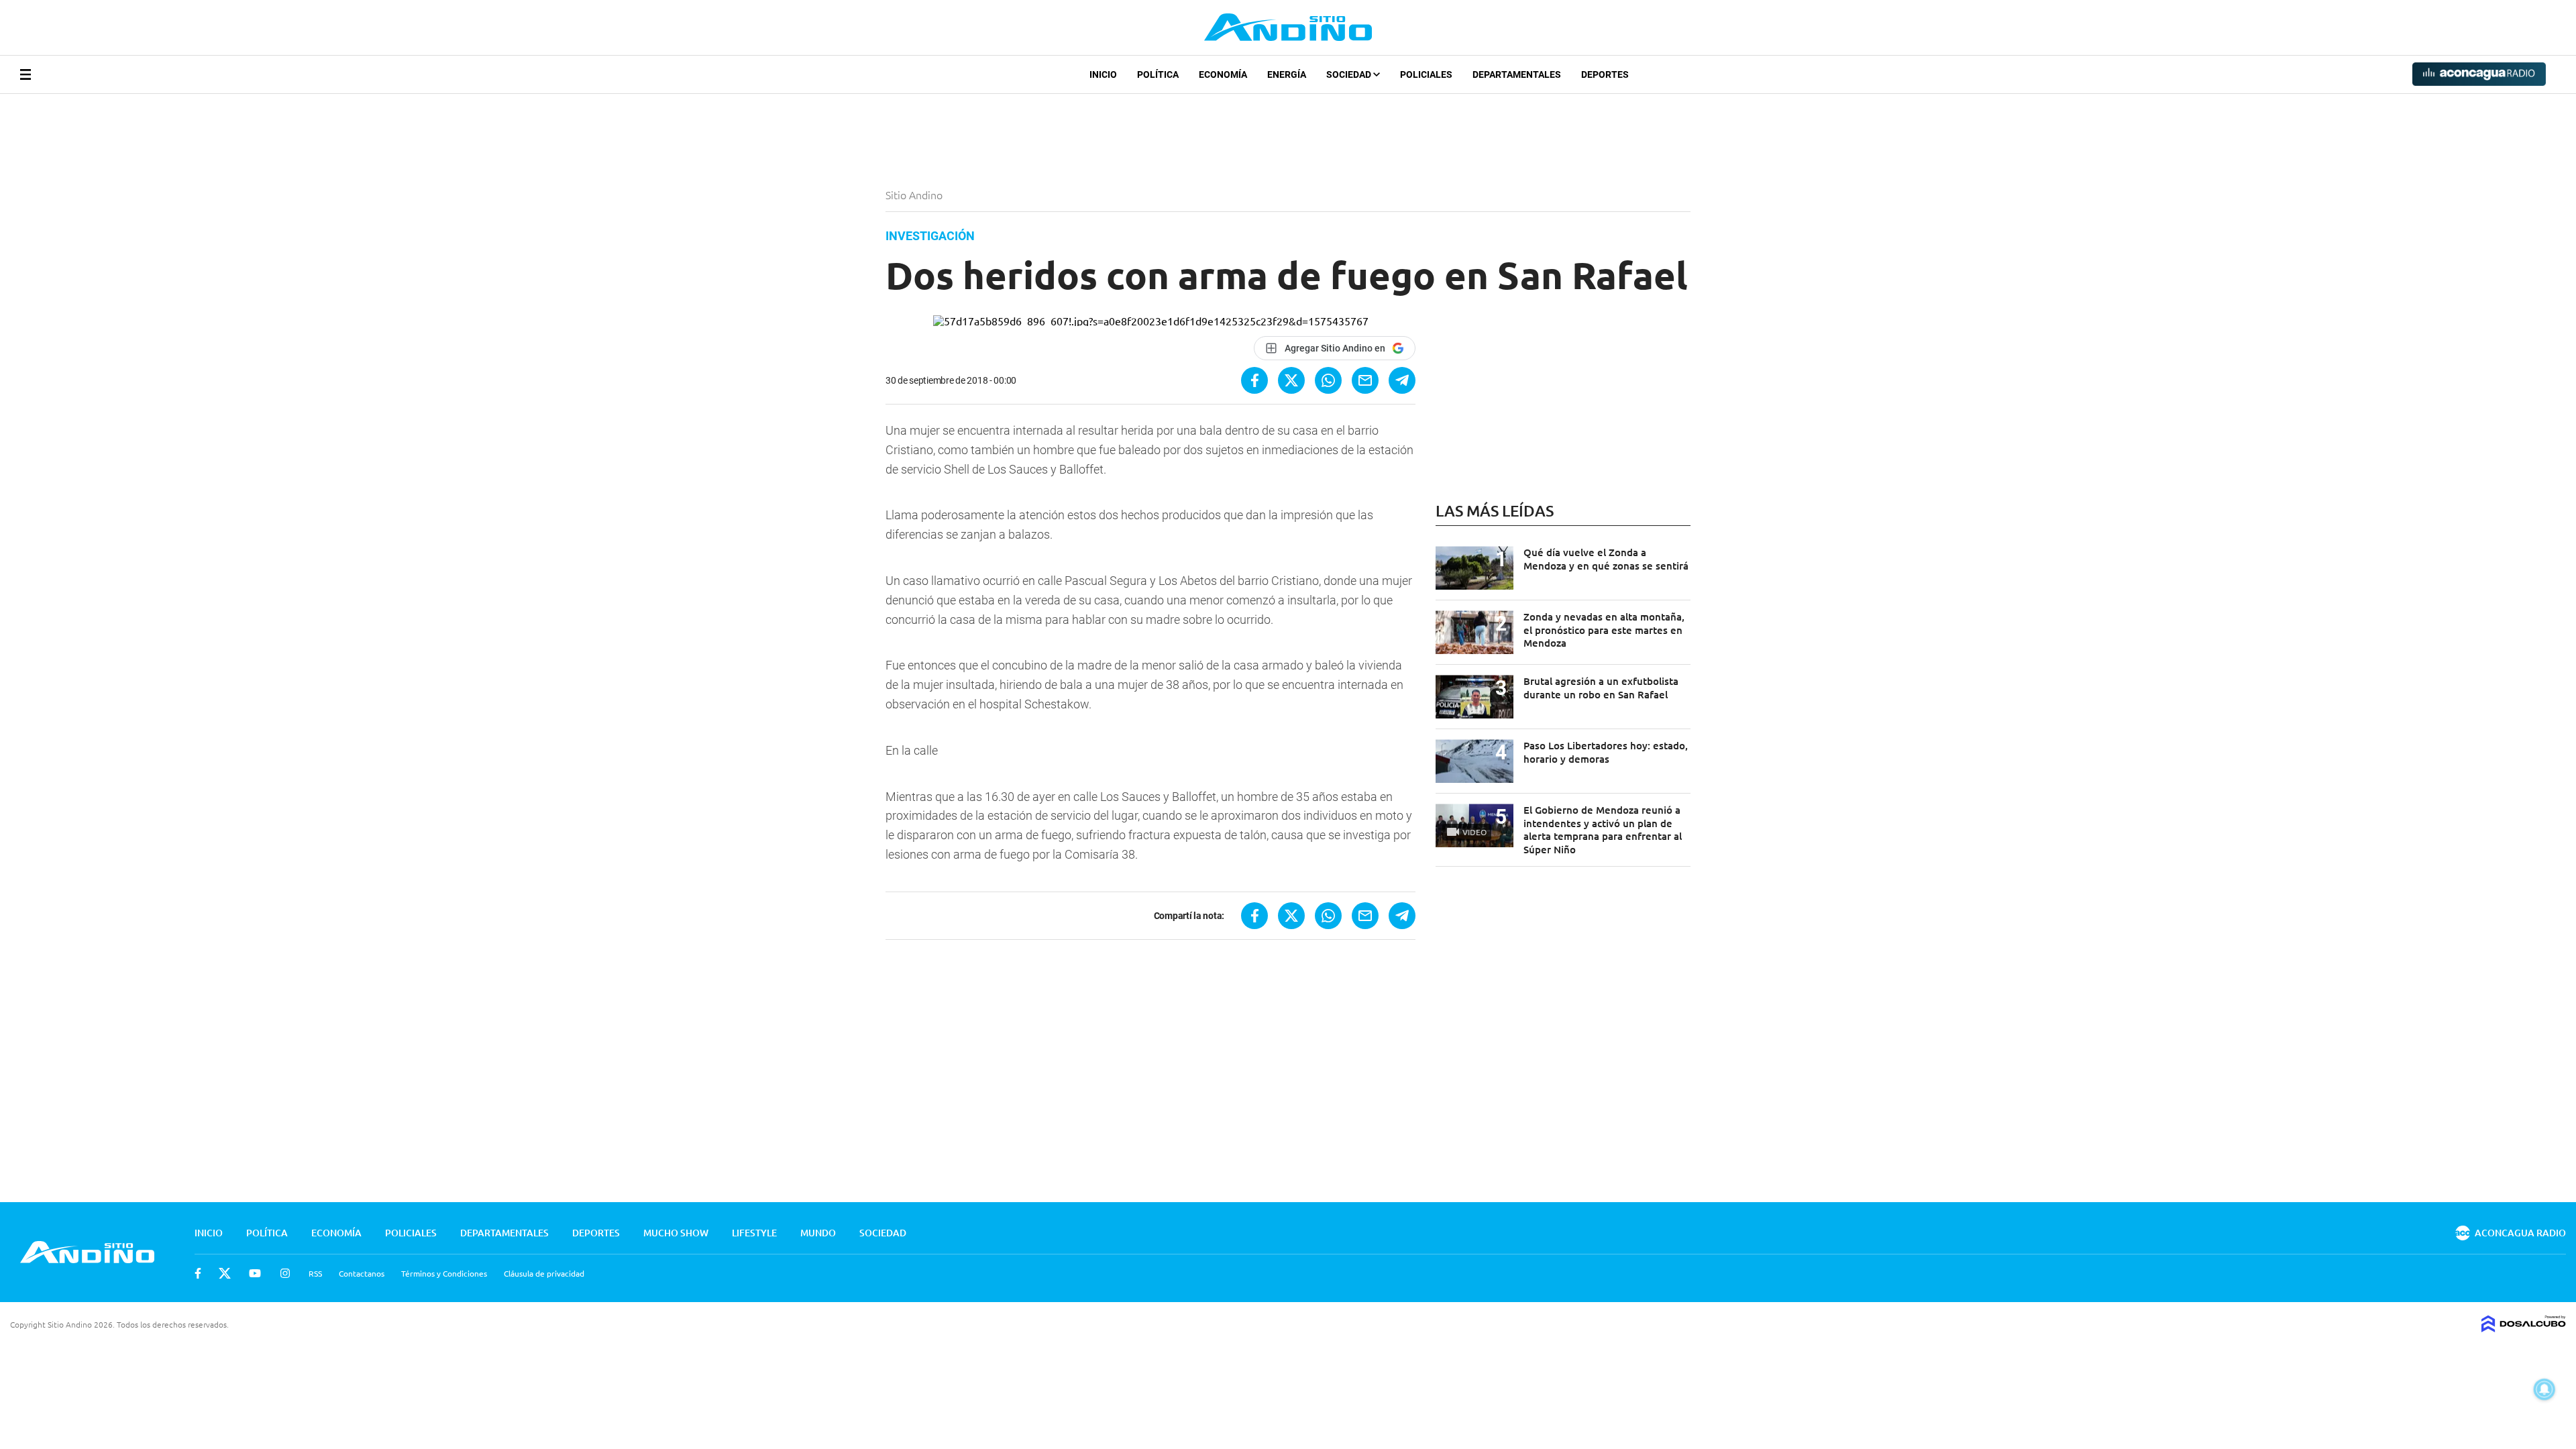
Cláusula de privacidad (544, 1273)
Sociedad (1350, 74)
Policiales (1426, 74)
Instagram (285, 1273)
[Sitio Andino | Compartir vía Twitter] (1291, 380)
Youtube (255, 1273)
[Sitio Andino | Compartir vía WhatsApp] (1328, 380)
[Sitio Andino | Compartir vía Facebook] (1254, 380)
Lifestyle (754, 1233)
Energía (1287, 74)
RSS (315, 1273)
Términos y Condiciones (444, 1273)
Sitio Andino (915, 195)
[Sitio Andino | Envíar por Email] (1365, 380)
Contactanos (362, 1273)
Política (1158, 74)
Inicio (1103, 74)
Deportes (1605, 74)
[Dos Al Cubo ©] (2524, 1328)
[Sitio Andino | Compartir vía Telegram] (1402, 380)
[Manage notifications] (2544, 1389)
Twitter (225, 1273)
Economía (1223, 74)
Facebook (198, 1273)
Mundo (818, 1233)
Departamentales (1517, 74)
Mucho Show (676, 1233)
